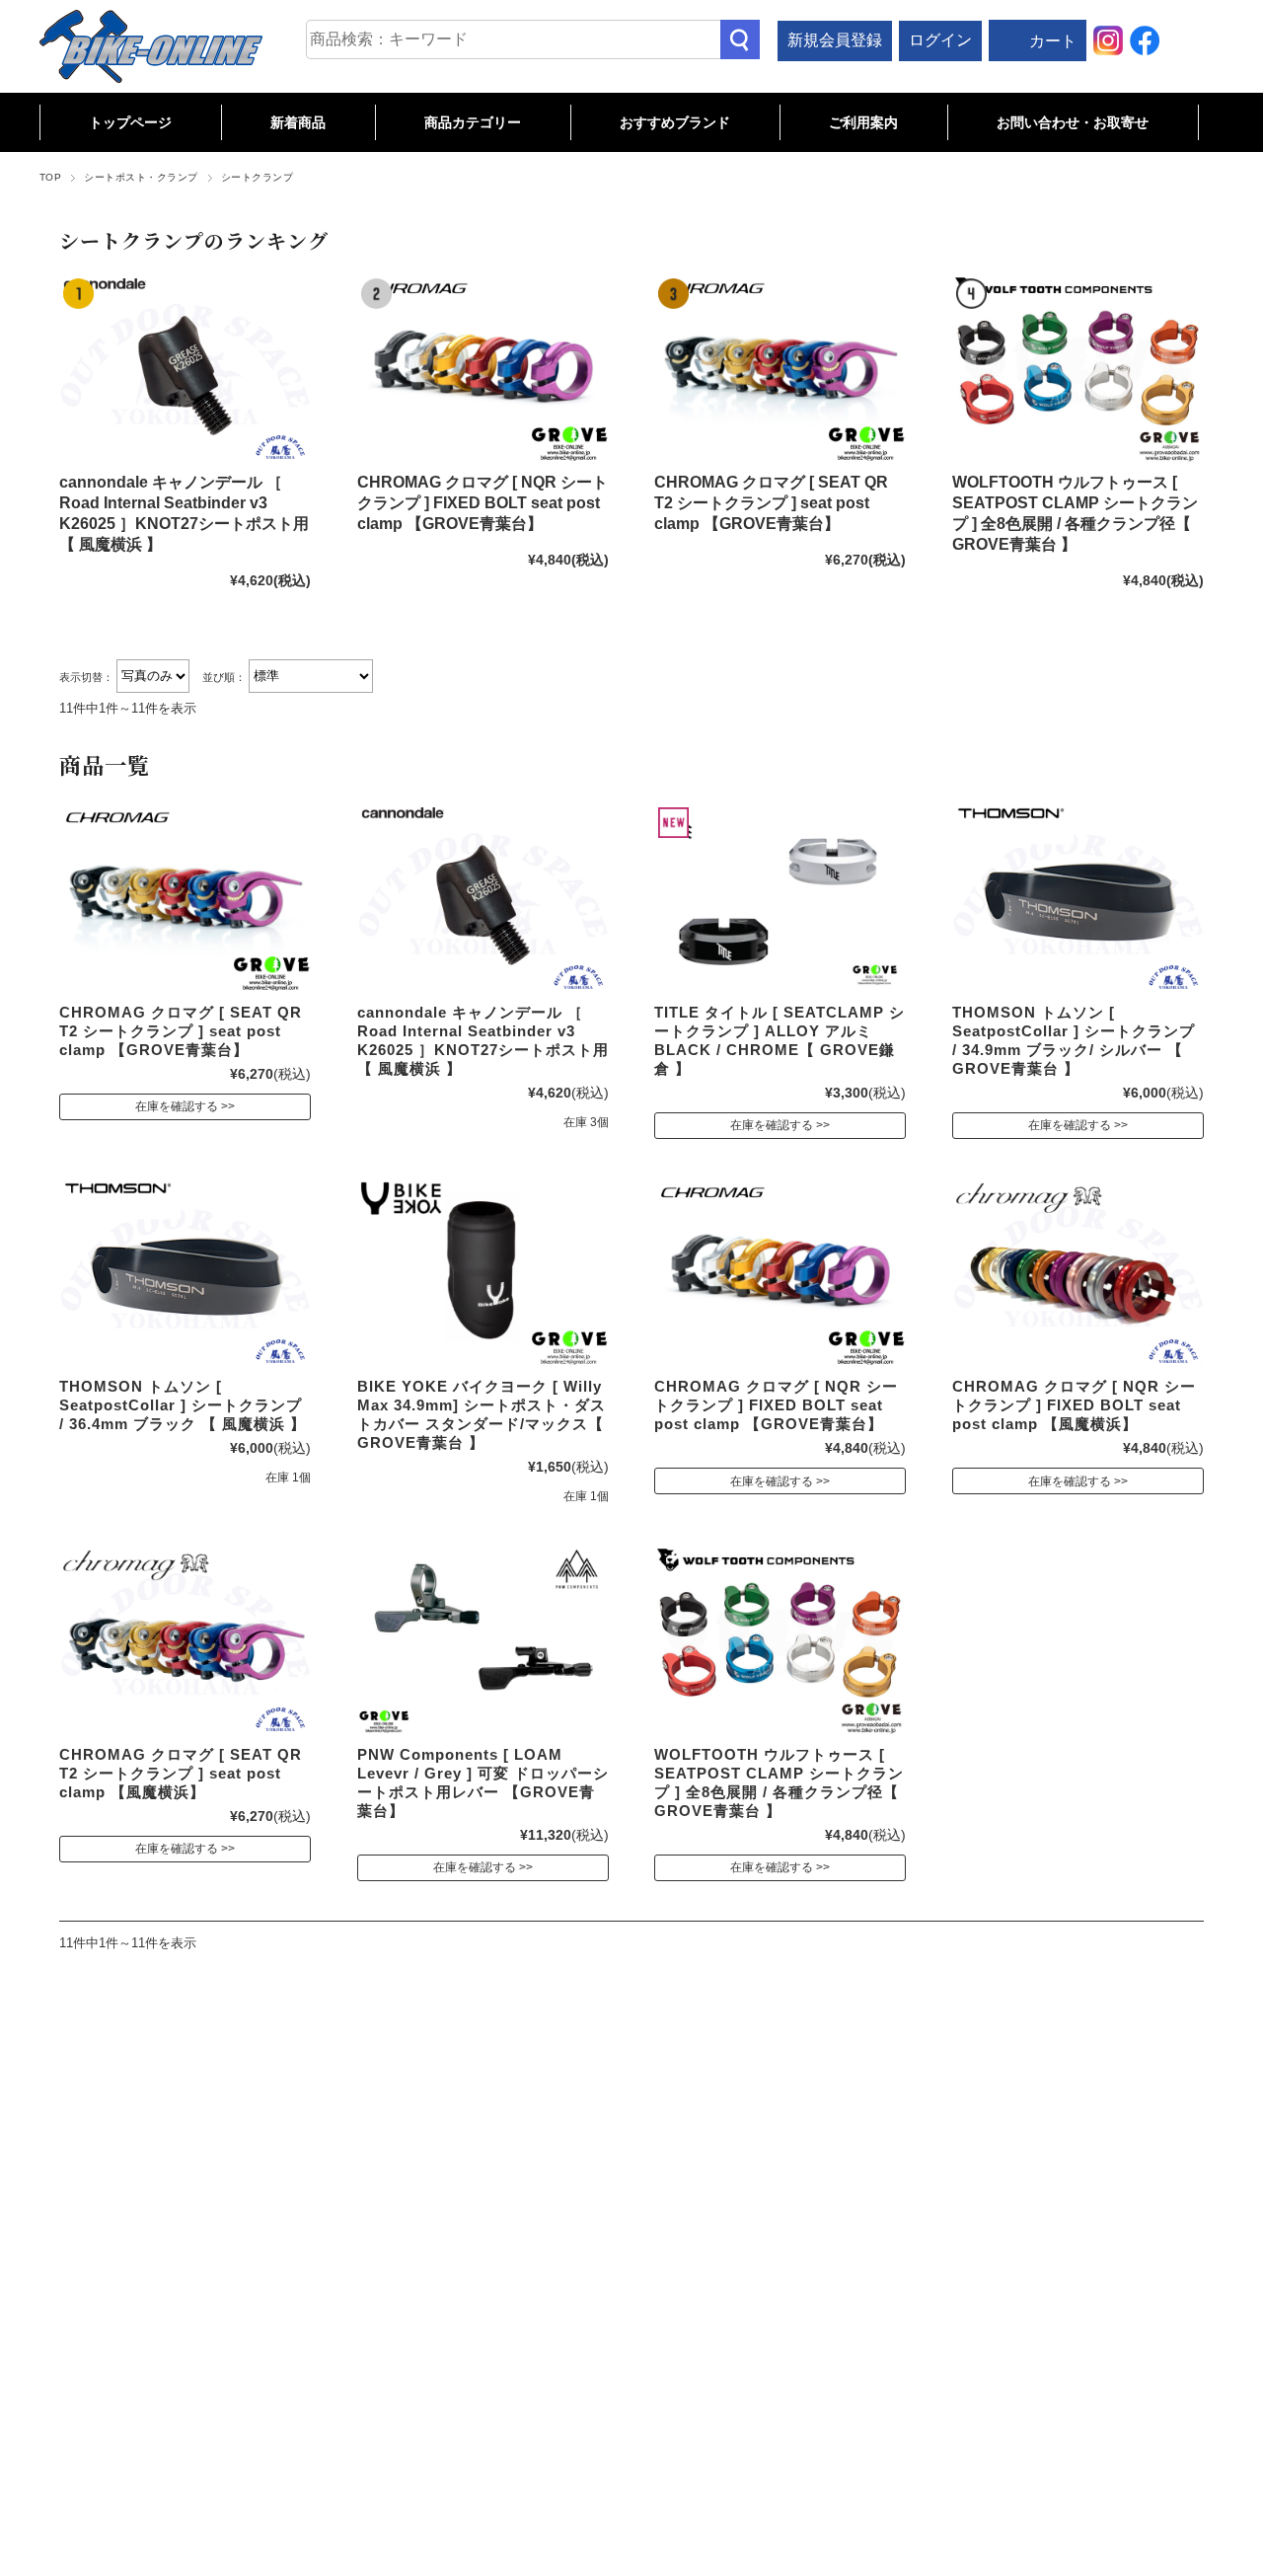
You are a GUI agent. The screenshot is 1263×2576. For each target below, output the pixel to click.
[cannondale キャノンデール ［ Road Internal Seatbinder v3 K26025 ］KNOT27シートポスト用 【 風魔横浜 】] (185, 369)
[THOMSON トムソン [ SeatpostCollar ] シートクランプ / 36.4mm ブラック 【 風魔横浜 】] (185, 1273)
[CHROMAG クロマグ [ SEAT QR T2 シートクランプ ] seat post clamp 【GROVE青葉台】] (780, 369)
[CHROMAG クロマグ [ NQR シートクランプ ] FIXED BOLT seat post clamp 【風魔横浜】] (1078, 1273)
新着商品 (298, 122)
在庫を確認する (177, 1106)
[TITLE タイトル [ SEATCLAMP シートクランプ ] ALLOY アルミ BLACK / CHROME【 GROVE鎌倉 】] (780, 898)
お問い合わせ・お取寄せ (1073, 122)
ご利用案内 (863, 122)
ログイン (940, 40)
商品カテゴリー (473, 122)
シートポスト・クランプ (141, 177)
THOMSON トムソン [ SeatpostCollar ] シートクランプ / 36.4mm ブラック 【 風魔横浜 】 (183, 1405)
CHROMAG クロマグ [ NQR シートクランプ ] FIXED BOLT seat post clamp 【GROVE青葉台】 (483, 503)
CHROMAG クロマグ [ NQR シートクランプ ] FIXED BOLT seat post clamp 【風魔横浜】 (1074, 1405)
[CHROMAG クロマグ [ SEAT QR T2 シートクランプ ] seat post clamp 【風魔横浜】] (185, 1640)
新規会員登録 (835, 40)
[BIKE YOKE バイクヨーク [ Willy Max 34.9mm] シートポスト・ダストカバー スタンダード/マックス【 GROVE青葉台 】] (483, 1273)
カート (1053, 41)
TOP (50, 177)
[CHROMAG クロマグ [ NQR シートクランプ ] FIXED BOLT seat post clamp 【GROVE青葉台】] (483, 369)
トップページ (130, 122)
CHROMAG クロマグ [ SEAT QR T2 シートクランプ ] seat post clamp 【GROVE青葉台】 (771, 503)
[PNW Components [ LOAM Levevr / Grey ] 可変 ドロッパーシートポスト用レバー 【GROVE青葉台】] (483, 1640)
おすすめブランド (675, 122)
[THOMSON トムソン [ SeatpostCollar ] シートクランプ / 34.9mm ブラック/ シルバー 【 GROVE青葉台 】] (1078, 898)
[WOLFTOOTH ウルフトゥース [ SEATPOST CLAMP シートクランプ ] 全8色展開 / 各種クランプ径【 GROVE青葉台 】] (1078, 369)
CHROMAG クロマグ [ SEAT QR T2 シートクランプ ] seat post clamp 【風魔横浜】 (181, 1773)
